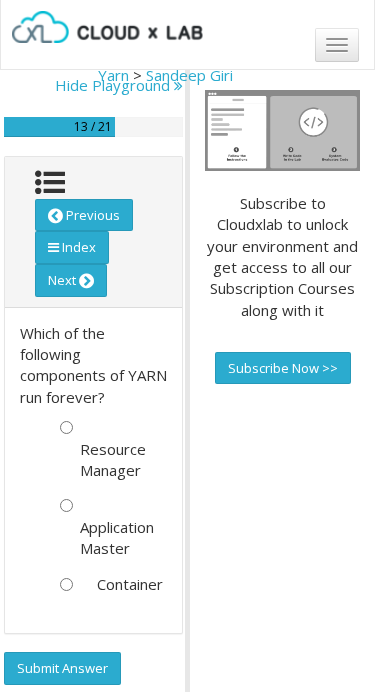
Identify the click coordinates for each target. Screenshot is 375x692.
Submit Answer (62, 668)
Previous (91, 215)
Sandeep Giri (189, 75)
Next (63, 280)
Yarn (113, 75)
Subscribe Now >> (283, 368)
